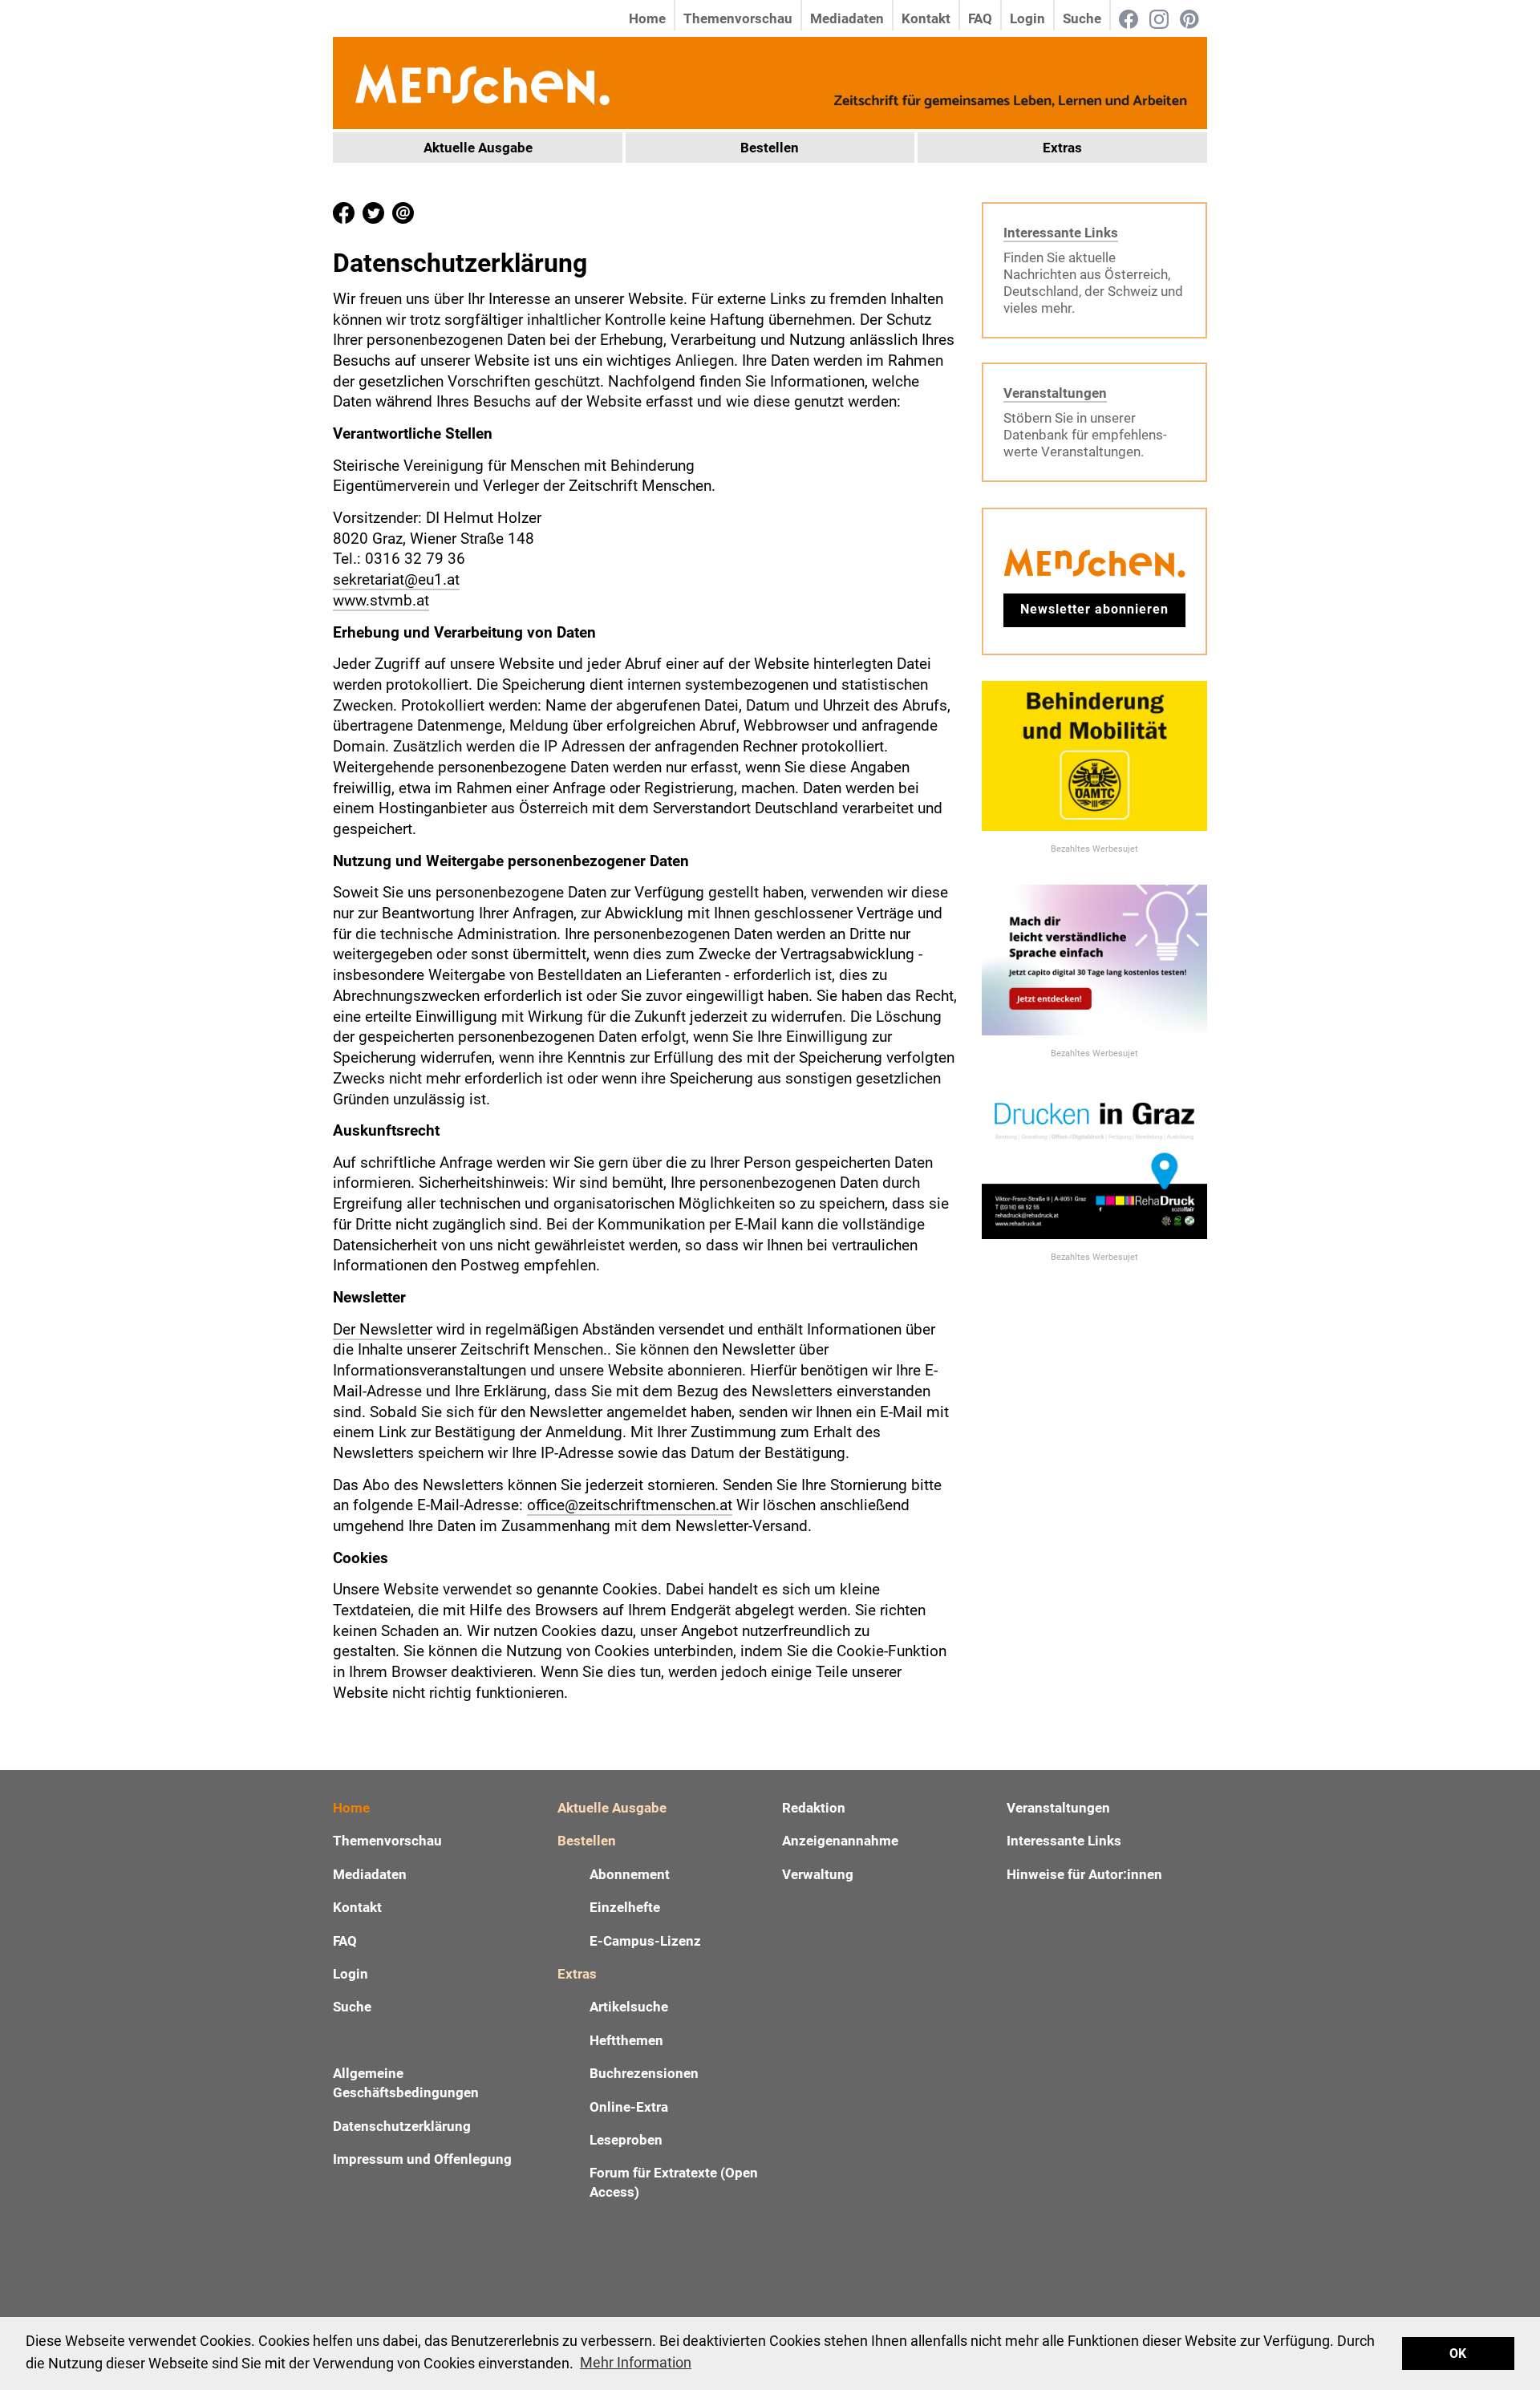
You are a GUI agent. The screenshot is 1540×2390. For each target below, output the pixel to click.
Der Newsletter (383, 1329)
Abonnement (630, 1874)
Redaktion (814, 1808)
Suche (1082, 18)
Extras (1062, 148)
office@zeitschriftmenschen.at (630, 1505)
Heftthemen (626, 2040)
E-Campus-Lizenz (645, 1941)
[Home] (481, 82)
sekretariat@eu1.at (396, 579)
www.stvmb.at (381, 600)
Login (1027, 18)
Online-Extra (629, 2107)
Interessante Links (1061, 233)
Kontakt (926, 18)
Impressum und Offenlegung (422, 2159)
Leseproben (626, 2140)
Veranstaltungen (1055, 393)
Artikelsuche (629, 2007)
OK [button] (1458, 2354)
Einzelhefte (625, 1907)
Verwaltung (818, 1874)
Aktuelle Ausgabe (478, 148)
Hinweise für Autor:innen (1084, 1874)
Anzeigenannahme (840, 1841)
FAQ (980, 18)
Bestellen (770, 148)
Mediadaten (847, 18)
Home (647, 18)
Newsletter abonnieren (1094, 609)
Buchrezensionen (644, 2073)
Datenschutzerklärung (402, 2126)
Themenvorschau (738, 18)
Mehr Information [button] (636, 2362)
